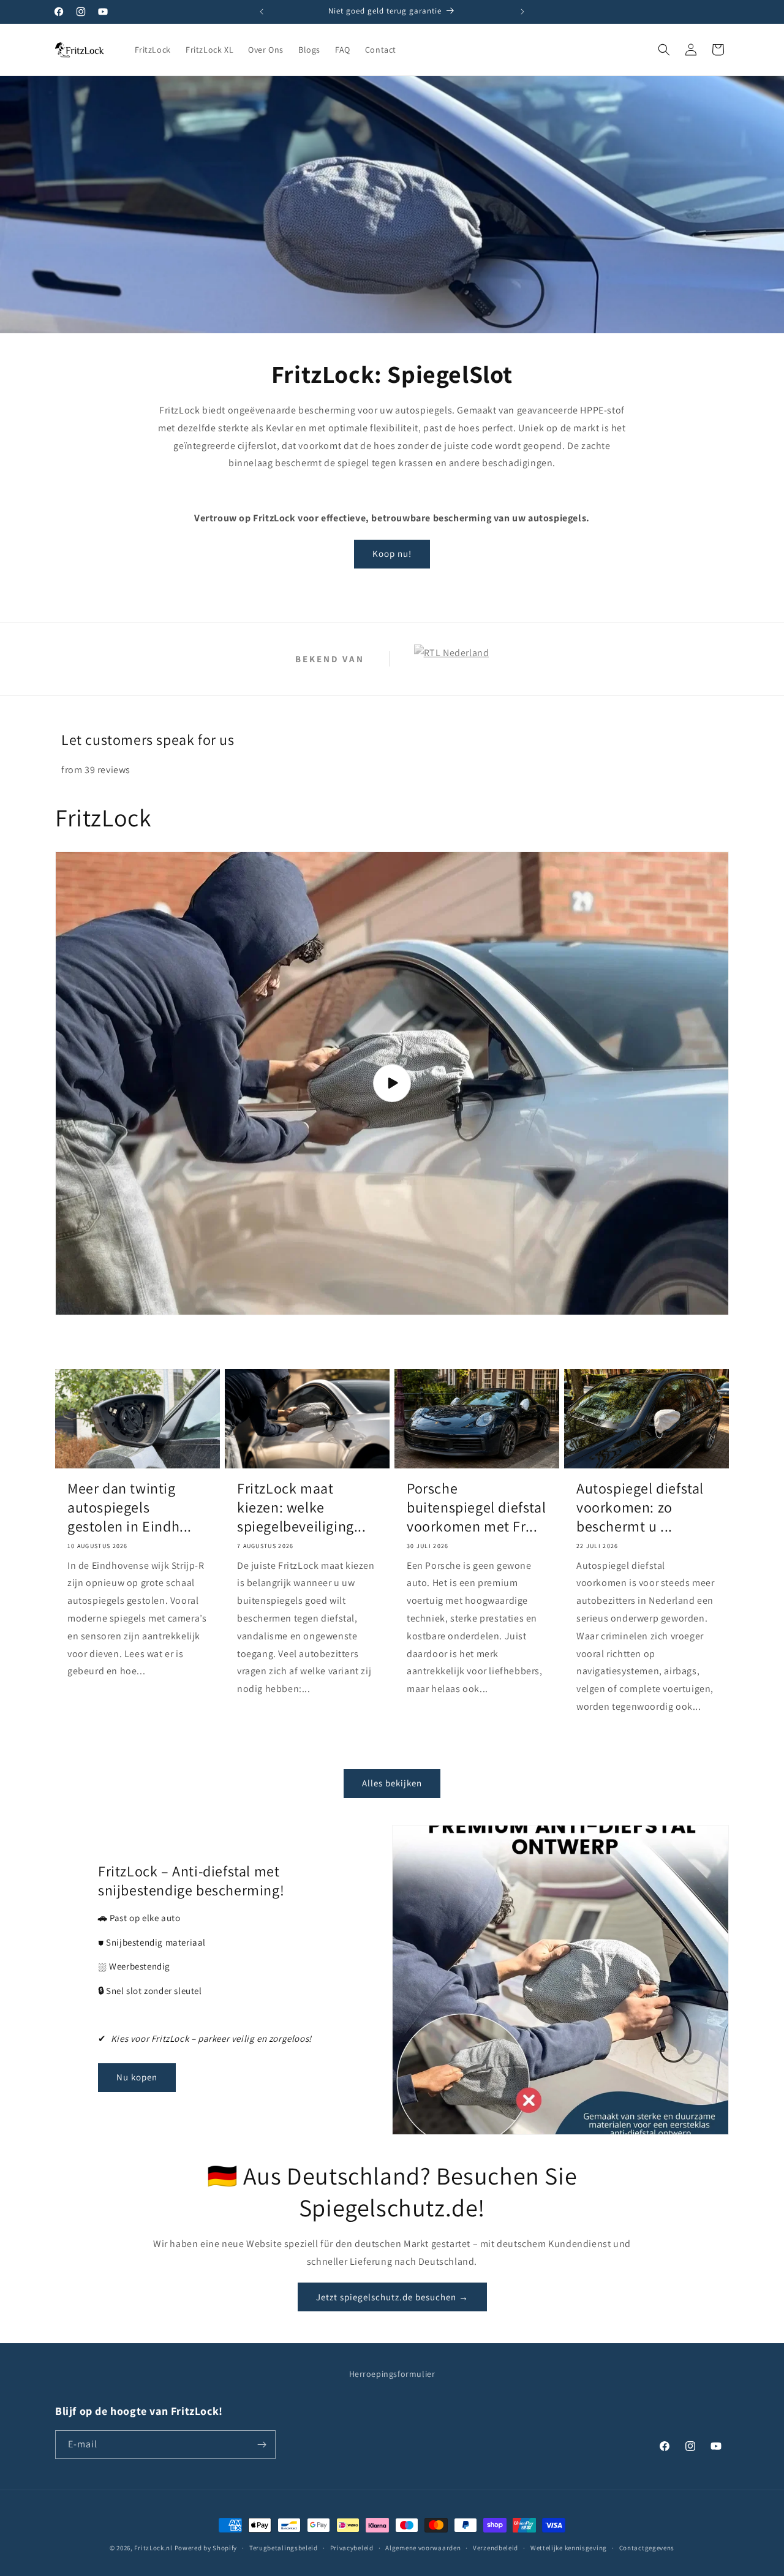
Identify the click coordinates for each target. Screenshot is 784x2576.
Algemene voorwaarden (423, 2548)
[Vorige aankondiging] (262, 12)
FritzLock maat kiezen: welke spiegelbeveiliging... (302, 1507)
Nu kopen (137, 2077)
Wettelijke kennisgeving (569, 2548)
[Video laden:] (392, 1083)
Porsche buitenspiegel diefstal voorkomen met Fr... (476, 1507)
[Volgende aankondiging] (522, 12)
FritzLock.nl (153, 2548)
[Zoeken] (664, 50)
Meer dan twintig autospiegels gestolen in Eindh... (130, 1507)
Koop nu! (392, 553)
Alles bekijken (392, 1783)
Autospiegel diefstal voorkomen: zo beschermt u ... (640, 1507)
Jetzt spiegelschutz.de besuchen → (392, 2297)
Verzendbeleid (496, 2548)
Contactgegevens (647, 2548)
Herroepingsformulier (392, 2374)
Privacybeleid (352, 2548)
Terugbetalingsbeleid (284, 2548)
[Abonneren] (262, 2445)
